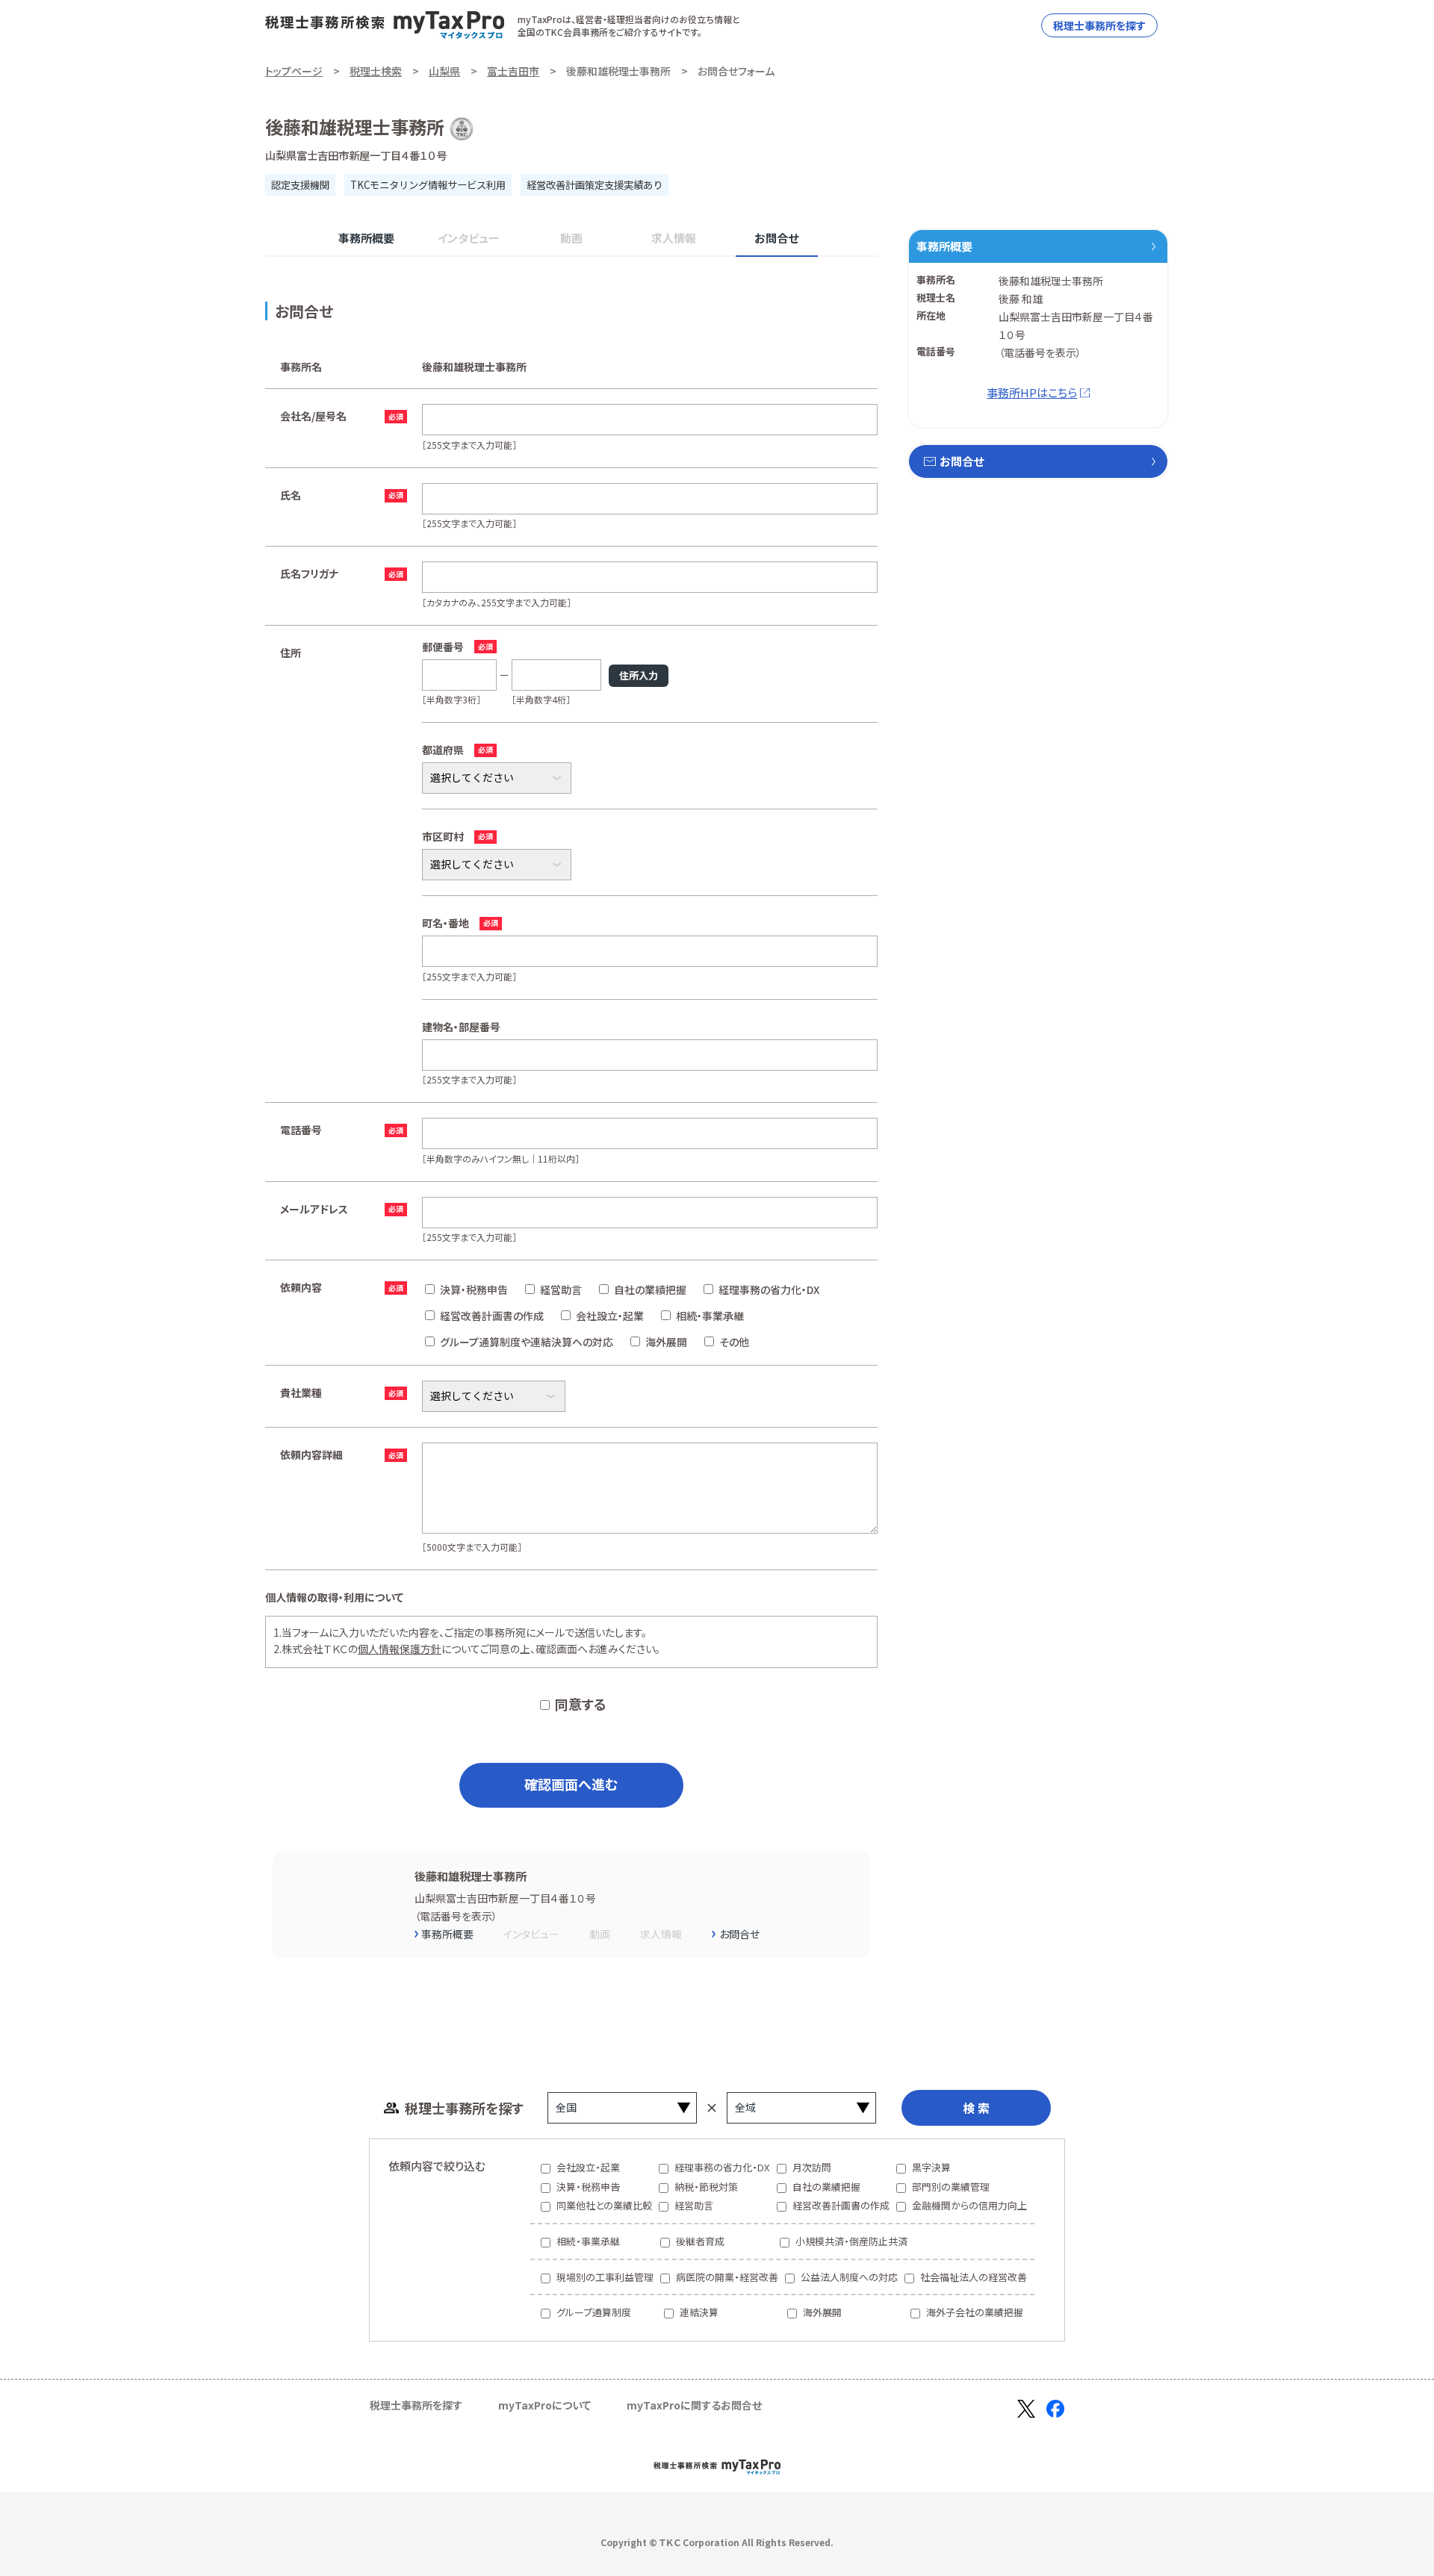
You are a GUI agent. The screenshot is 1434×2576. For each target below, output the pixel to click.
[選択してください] (497, 865)
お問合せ (776, 238)
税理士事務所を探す (1099, 25)
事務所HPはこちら (1032, 392)
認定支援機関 (300, 185)
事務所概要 (366, 238)
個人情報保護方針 (400, 1649)
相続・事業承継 (710, 1316)
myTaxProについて (544, 2405)
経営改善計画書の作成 (492, 1316)
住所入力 (639, 675)
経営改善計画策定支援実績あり (595, 185)
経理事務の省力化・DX (769, 1289)
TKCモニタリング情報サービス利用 (428, 185)
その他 (734, 1342)
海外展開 (666, 1342)
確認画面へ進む (571, 1784)
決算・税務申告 (474, 1289)
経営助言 (561, 1289)
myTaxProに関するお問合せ (694, 2405)
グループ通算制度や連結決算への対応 (527, 1342)
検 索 (976, 2108)
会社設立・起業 (610, 1316)
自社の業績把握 (650, 1289)
